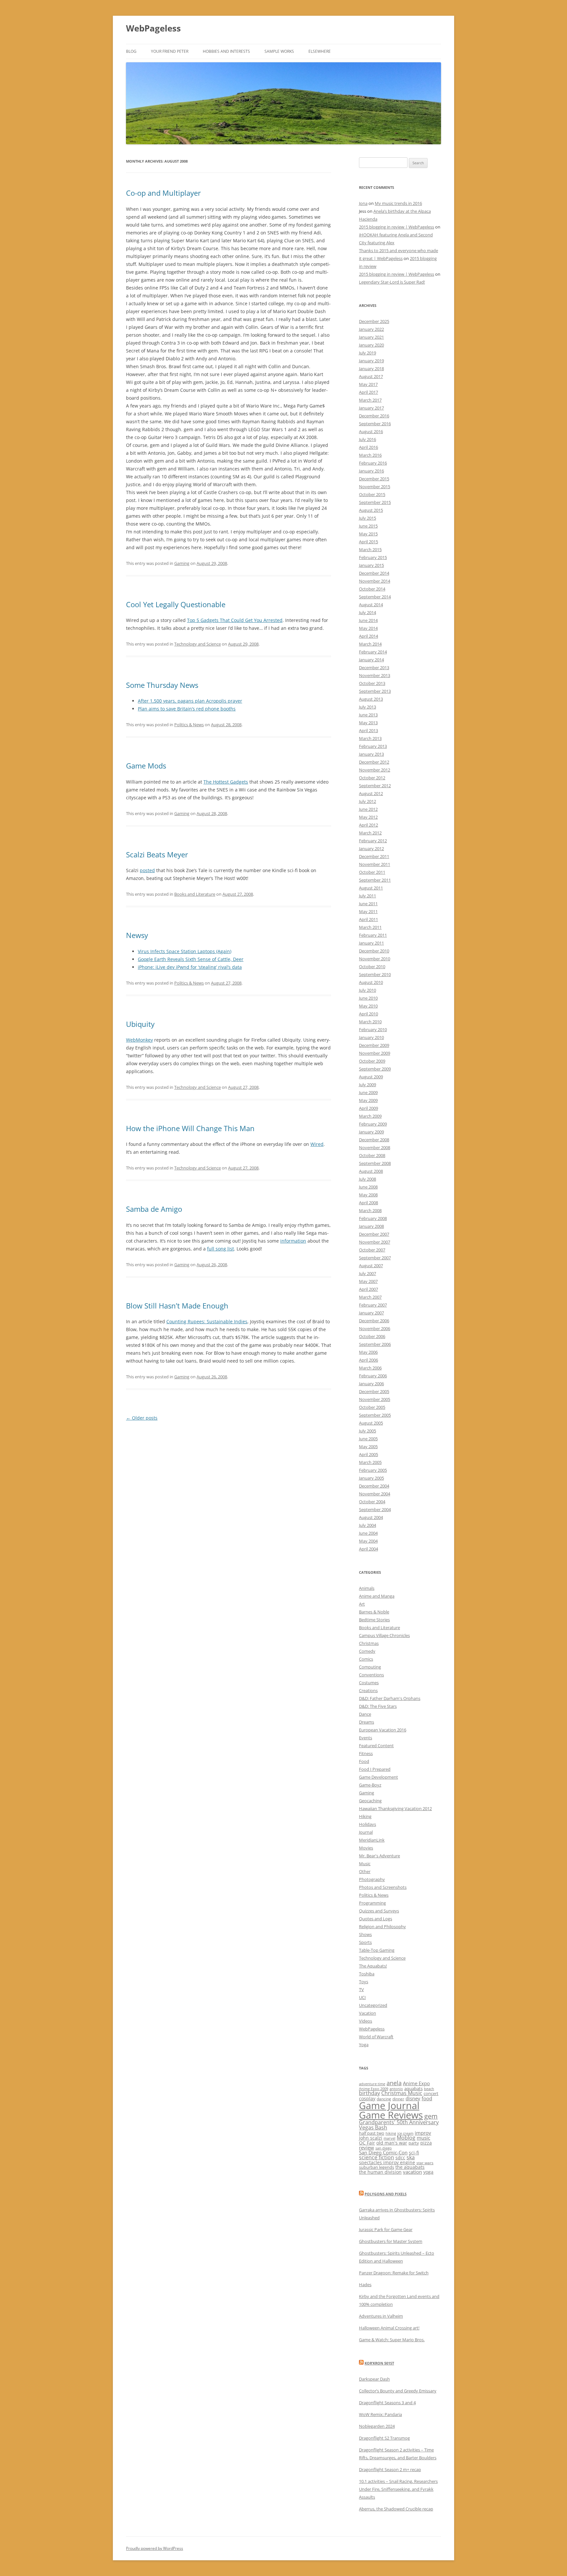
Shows (365, 1934)
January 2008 (371, 1226)
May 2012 (368, 817)
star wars (425, 2163)
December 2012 (374, 762)
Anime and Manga (377, 1596)
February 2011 (373, 935)
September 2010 (375, 974)
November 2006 (375, 1328)
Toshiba (367, 1974)
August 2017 (371, 376)
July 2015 (367, 518)
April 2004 (368, 1549)
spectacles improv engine (387, 2162)
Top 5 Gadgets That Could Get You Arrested (235, 620)
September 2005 (375, 1415)
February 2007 (373, 1305)
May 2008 (368, 1195)
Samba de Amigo (154, 1209)
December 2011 (374, 856)
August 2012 (371, 793)
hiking (391, 2133)
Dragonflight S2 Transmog (384, 2438)
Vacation (367, 2013)
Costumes (369, 1683)
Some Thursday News (162, 685)
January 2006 (371, 1384)
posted (147, 870)
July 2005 (367, 1431)
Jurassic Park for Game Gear (386, 2229)
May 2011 (368, 911)
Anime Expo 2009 (374, 2089)
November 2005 (375, 1399)
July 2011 (367, 896)
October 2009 (372, 1061)
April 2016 (368, 447)
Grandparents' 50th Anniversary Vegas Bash (399, 2125)
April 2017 (368, 392)
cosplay (367, 2098)
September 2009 (375, 1069)
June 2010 (368, 998)
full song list (220, 1249)
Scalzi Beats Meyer (157, 854)
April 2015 (368, 542)
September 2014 (375, 597)
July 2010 (367, 990)
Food (364, 1761)
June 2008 (368, 1187)
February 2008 (373, 1218)
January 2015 (371, 565)
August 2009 (371, 1077)
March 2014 (370, 644)
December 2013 (374, 668)
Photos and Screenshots (383, 1887)
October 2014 (372, 589)
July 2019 (367, 353)
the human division (380, 2172)
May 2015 (368, 534)
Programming (372, 1903)
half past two (372, 2133)
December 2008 (374, 1140)
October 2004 (372, 1502)
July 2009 (367, 1085)
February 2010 (373, 1029)
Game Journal (389, 2106)
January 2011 (371, 943)
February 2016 (373, 463)
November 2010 (375, 959)
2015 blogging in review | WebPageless (397, 227)
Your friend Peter (170, 51)
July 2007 (367, 1273)
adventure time (372, 2084)
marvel (389, 2138)
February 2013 (373, 746)
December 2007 (374, 1234)
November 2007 (375, 1242)
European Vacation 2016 (383, 1730)
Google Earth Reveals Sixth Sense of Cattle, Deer (191, 959)
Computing (370, 1667)
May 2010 (368, 1006)
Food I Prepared (375, 1769)
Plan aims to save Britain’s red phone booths (187, 709)
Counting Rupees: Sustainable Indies (207, 1321)
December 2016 (374, 416)
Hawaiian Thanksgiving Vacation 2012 (395, 1808)
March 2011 (370, 927)
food (427, 2098)
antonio (396, 2089)
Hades (365, 2285)
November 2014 (375, 581)
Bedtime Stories (374, 1620)
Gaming (182, 563)
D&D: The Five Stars (378, 1706)
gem (431, 2116)
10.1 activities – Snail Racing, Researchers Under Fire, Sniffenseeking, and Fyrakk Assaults (398, 2489)
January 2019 (371, 361)
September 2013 (375, 691)
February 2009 (373, 1124)
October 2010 (372, 967)
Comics (366, 1659)
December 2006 (374, 1321)
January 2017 (371, 408)
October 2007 (372, 1250)
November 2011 (375, 864)
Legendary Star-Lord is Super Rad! (392, 282)
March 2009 (370, 1116)
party (414, 2143)
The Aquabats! (373, 1966)
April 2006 (368, 1360)
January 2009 (371, 1132)
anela (394, 2083)
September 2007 (375, 1258)
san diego (384, 2148)
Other (365, 1871)
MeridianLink (372, 1840)
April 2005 (368, 1454)
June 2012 (368, 809)
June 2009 (368, 1092)
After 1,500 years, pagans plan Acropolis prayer (190, 701)
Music (365, 1864)
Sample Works (279, 51)
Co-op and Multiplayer (163, 193)
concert (431, 2093)
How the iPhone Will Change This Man (190, 1128)
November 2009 (375, 1053)
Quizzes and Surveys (379, 1911)
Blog (131, 51)
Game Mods (146, 766)
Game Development (378, 1777)
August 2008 (371, 1171)
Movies (366, 1848)
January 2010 (371, 1037)
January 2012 (371, 849)
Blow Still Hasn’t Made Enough (177, 1306)
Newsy (137, 935)
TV (361, 1989)
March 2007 (370, 1297)
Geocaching (370, 1801)
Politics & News (189, 725)
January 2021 (371, 337)
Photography (372, 1879)
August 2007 (371, 1266)
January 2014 (371, 660)
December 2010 (374, 951)
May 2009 (368, 1100)
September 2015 (375, 502)
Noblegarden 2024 (377, 2426)
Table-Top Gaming (377, 1950)
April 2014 (368, 636)
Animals (367, 1588)
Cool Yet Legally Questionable (176, 604)
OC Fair (367, 2143)
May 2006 (368, 1352)
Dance (365, 1714)
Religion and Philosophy (382, 1927)
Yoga (364, 2045)
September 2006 (375, 1344)
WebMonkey (139, 1040)
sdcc (400, 2157)
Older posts (142, 1418)
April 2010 (368, 1014)
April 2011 (368, 919)
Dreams (367, 1722)
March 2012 (370, 833)
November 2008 (375, 1148)
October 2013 (372, 683)
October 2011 (372, 872)
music (423, 2138)
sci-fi (414, 2153)
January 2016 (371, 471)
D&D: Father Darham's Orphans (390, 1698)
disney (413, 2098)
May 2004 (368, 1541)
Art (362, 1604)
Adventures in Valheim (381, 2316)
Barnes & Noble (374, 1612)
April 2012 (368, 825)
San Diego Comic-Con (383, 2152)
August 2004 (371, 1517)
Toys (364, 1982)
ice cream (405, 2133)
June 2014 (368, 620)
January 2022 (371, 329)
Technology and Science (198, 644)
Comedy (367, 1651)
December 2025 (374, 321)
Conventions (371, 1675)
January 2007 (371, 1313)
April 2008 (368, 1203)
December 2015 (374, 479)
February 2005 (373, 1470)
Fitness (366, 1753)
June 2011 (368, 904)
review (367, 2147)
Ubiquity (140, 1024)
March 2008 (370, 1210)
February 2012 (373, 841)
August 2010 (371, 982)
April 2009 (368, 1108)
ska (411, 2157)
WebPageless (153, 28)
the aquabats (410, 2167)
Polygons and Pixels (386, 2194)
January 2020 (371, 345)
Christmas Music (402, 2093)
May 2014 (368, 628)
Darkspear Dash (374, 2379)
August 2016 (371, 431)
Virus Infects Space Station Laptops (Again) (185, 951)
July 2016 (367, 439)
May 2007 (368, 1281)
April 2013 (368, 730)
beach (429, 2089)
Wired (317, 1144)
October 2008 (372, 1155)
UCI (362, 1997)
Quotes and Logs (376, 1919)
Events (366, 1738)
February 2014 (373, 652)
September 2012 (375, 786)
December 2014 (374, 573)
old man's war (392, 2143)
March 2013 (370, 738)
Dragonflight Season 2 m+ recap (390, 2469)
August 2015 (371, 510)
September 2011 (375, 880)
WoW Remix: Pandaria (380, 2414)
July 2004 (367, 1525)
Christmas (369, 1643)
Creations (368, 1690)
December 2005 (374, 1391)
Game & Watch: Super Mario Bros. (392, 2340)
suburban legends (377, 2167)
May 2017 (368, 384)
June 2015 (368, 526)
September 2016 (375, 424)
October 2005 (372, 1407)
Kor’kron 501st (379, 2363)
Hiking (365, 1816)
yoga (428, 2172)
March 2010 (370, 1022)
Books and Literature (195, 894)
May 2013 (368, 723)
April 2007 (368, 1289)
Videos (366, 2021)
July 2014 (367, 612)
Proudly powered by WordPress (155, 2548)
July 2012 (367, 801)
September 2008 (375, 1163)
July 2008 (367, 1179)
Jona (363, 203)
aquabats (413, 2088)
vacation (412, 2172)
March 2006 (370, 1368)
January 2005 (371, 1478)
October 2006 (372, 1336)
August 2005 (371, 1423)
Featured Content (376, 1746)
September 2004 (375, 1509)
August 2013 (371, 699)
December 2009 (374, 1045)
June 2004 (368, 1533)
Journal (366, 1832)
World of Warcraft (376, 2037)
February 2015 (373, 557)
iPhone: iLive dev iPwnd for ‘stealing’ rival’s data (190, 967)
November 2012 (375, 770)
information (293, 1241)
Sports (365, 1942)
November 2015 (375, 487)
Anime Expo (416, 2083)
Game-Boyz (370, 1785)
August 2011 (371, 888)
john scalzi (371, 2138)
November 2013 (375, 675)
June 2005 (368, 1439)
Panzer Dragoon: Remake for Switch (394, 2273)
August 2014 (371, 605)
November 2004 (375, 1494)
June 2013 (368, 715)
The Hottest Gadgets (226, 782)
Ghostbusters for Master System (391, 2241)
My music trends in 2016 (398, 203)
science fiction (377, 2157)
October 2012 (372, 778)
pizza (426, 2143)
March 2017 (370, 400)
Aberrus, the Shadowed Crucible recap (396, 2509)
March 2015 (370, 549)
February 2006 (373, 1376)
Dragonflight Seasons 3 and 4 (387, 2403)
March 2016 (370, 455)
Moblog (406, 2138)
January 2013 (371, 754)
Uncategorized (373, 2005)
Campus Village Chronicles (384, 1635)
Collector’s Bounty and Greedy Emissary (398, 2391)
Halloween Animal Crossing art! (389, 2328)
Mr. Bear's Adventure (379, 1856)
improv (423, 2133)
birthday (369, 2093)
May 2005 (368, 1447)
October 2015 (372, 494)
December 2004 (374, 1486)
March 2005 (370, 1462)
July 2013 (367, 707)
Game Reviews (391, 2115)
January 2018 (371, 369)
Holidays (367, 1824)
